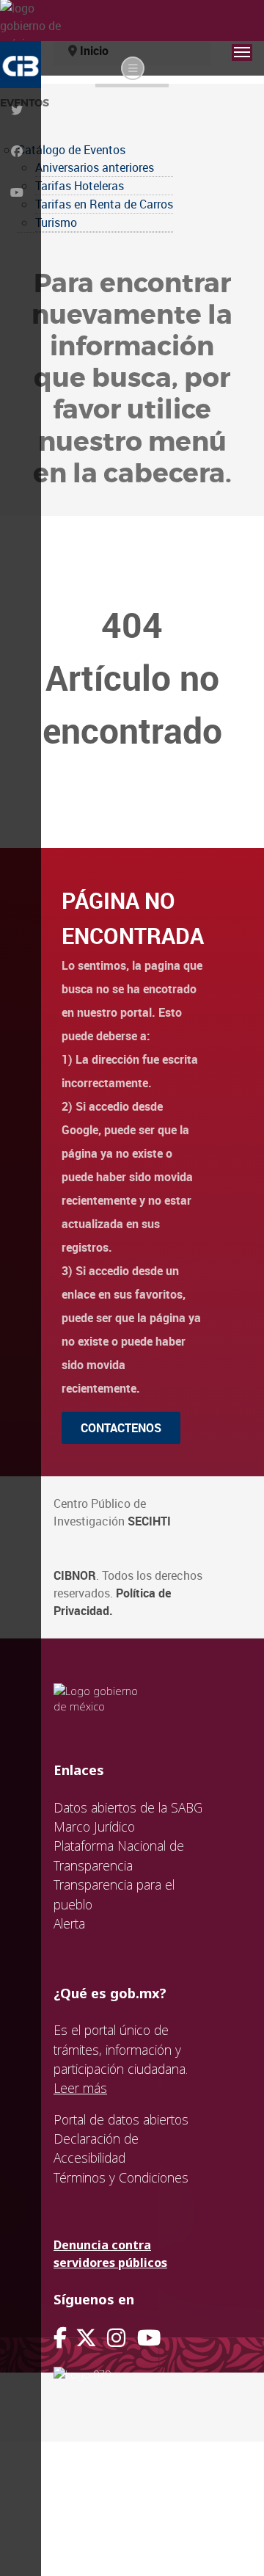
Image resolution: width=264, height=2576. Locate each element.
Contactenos (121, 1428)
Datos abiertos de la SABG (128, 1807)
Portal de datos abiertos (121, 2119)
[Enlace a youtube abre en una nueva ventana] (149, 2338)
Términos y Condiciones (121, 2177)
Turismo (56, 222)
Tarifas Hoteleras (80, 186)
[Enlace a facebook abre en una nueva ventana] (60, 2338)
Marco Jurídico (94, 1826)
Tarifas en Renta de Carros (104, 204)
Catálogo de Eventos (71, 150)
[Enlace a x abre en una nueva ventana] (91, 2338)
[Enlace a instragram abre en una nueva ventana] (116, 2338)
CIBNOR (75, 1575)
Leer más (80, 2088)
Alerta (69, 1923)
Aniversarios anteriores (95, 167)
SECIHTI (149, 1521)
